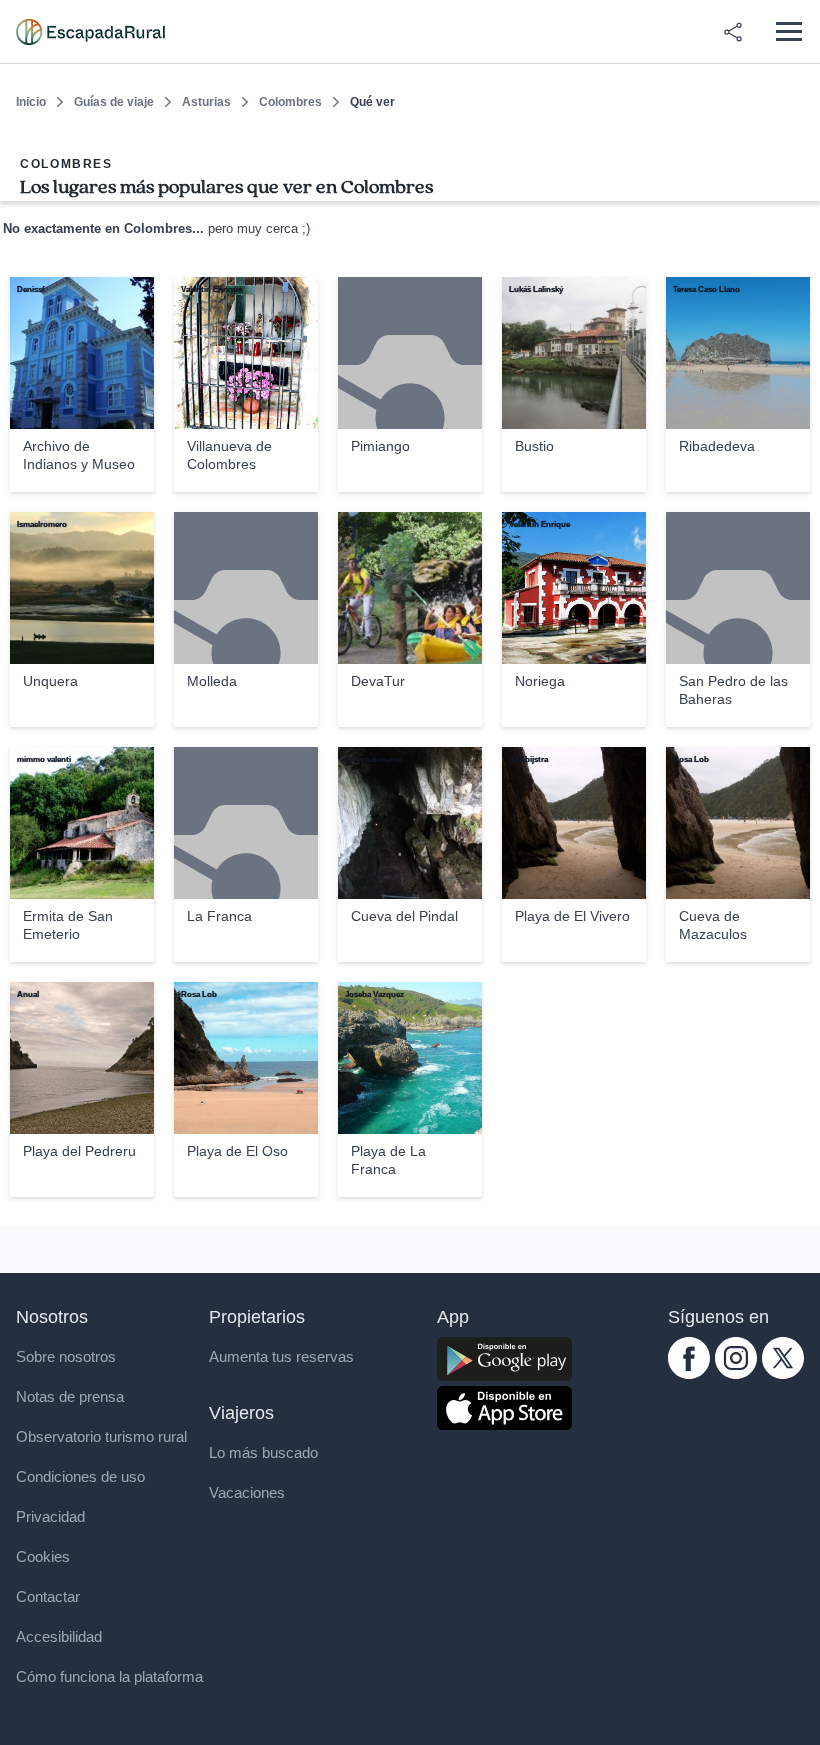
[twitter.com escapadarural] (783, 1373)
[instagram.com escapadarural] (736, 1373)
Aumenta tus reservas (281, 1356)
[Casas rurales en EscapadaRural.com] (90, 32)
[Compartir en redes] (733, 32)
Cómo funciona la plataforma (109, 1676)
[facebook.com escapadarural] (689, 1373)
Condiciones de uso (80, 1476)
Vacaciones (247, 1492)
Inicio (31, 102)
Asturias (206, 102)
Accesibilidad (59, 1636)
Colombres (290, 102)
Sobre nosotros (66, 1356)
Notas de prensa (70, 1396)
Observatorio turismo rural (101, 1436)
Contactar (48, 1596)
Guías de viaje (114, 102)
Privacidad (50, 1516)
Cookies (43, 1556)
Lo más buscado (263, 1452)
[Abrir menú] (788, 31)
